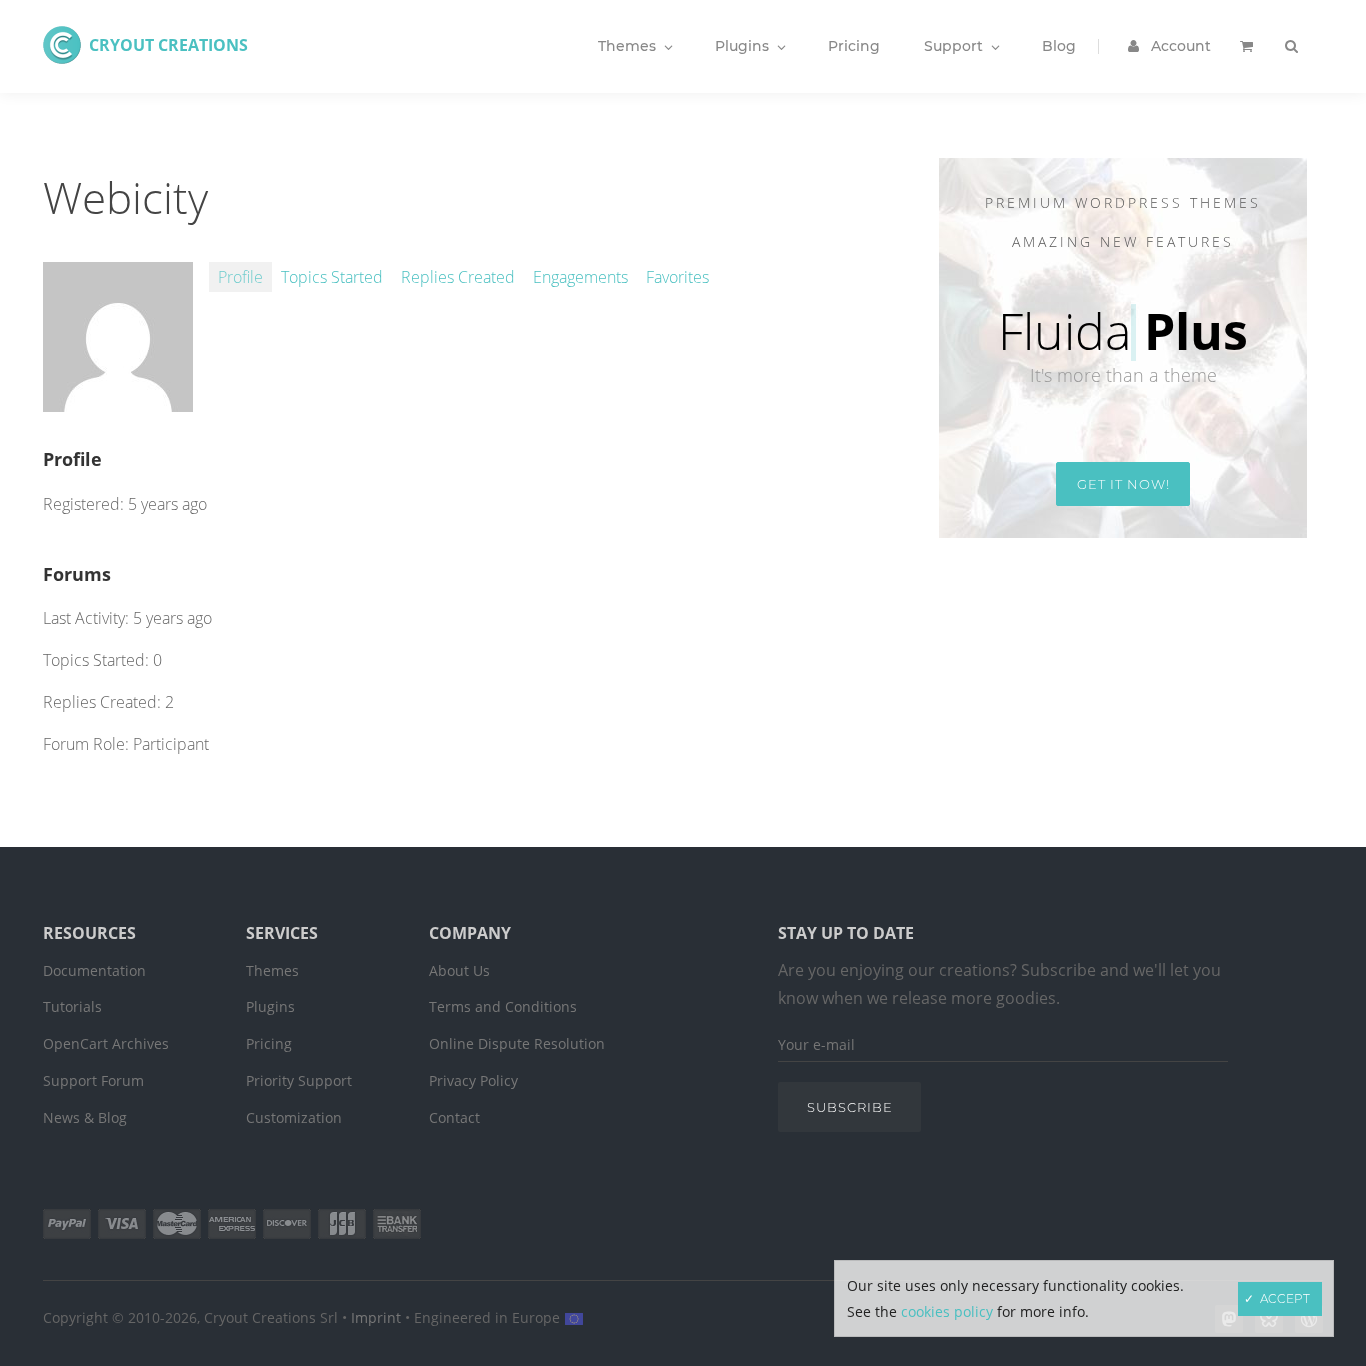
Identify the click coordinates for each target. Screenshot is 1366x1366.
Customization (294, 1117)
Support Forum (93, 1080)
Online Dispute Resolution (517, 1043)
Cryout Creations (168, 45)
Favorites (677, 277)
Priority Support (299, 1080)
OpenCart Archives (106, 1043)
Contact (454, 1117)
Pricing (269, 1043)
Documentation (94, 970)
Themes (272, 970)
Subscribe (850, 1107)
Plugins (270, 1006)
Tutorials (72, 1006)
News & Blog (85, 1117)
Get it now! (1123, 484)
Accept (1285, 1298)
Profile (240, 277)
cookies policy (947, 1311)
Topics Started (332, 277)
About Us (459, 970)
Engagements (580, 277)
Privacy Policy (473, 1080)
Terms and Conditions (503, 1006)
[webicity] (118, 401)
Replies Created (458, 277)
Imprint (376, 1317)
